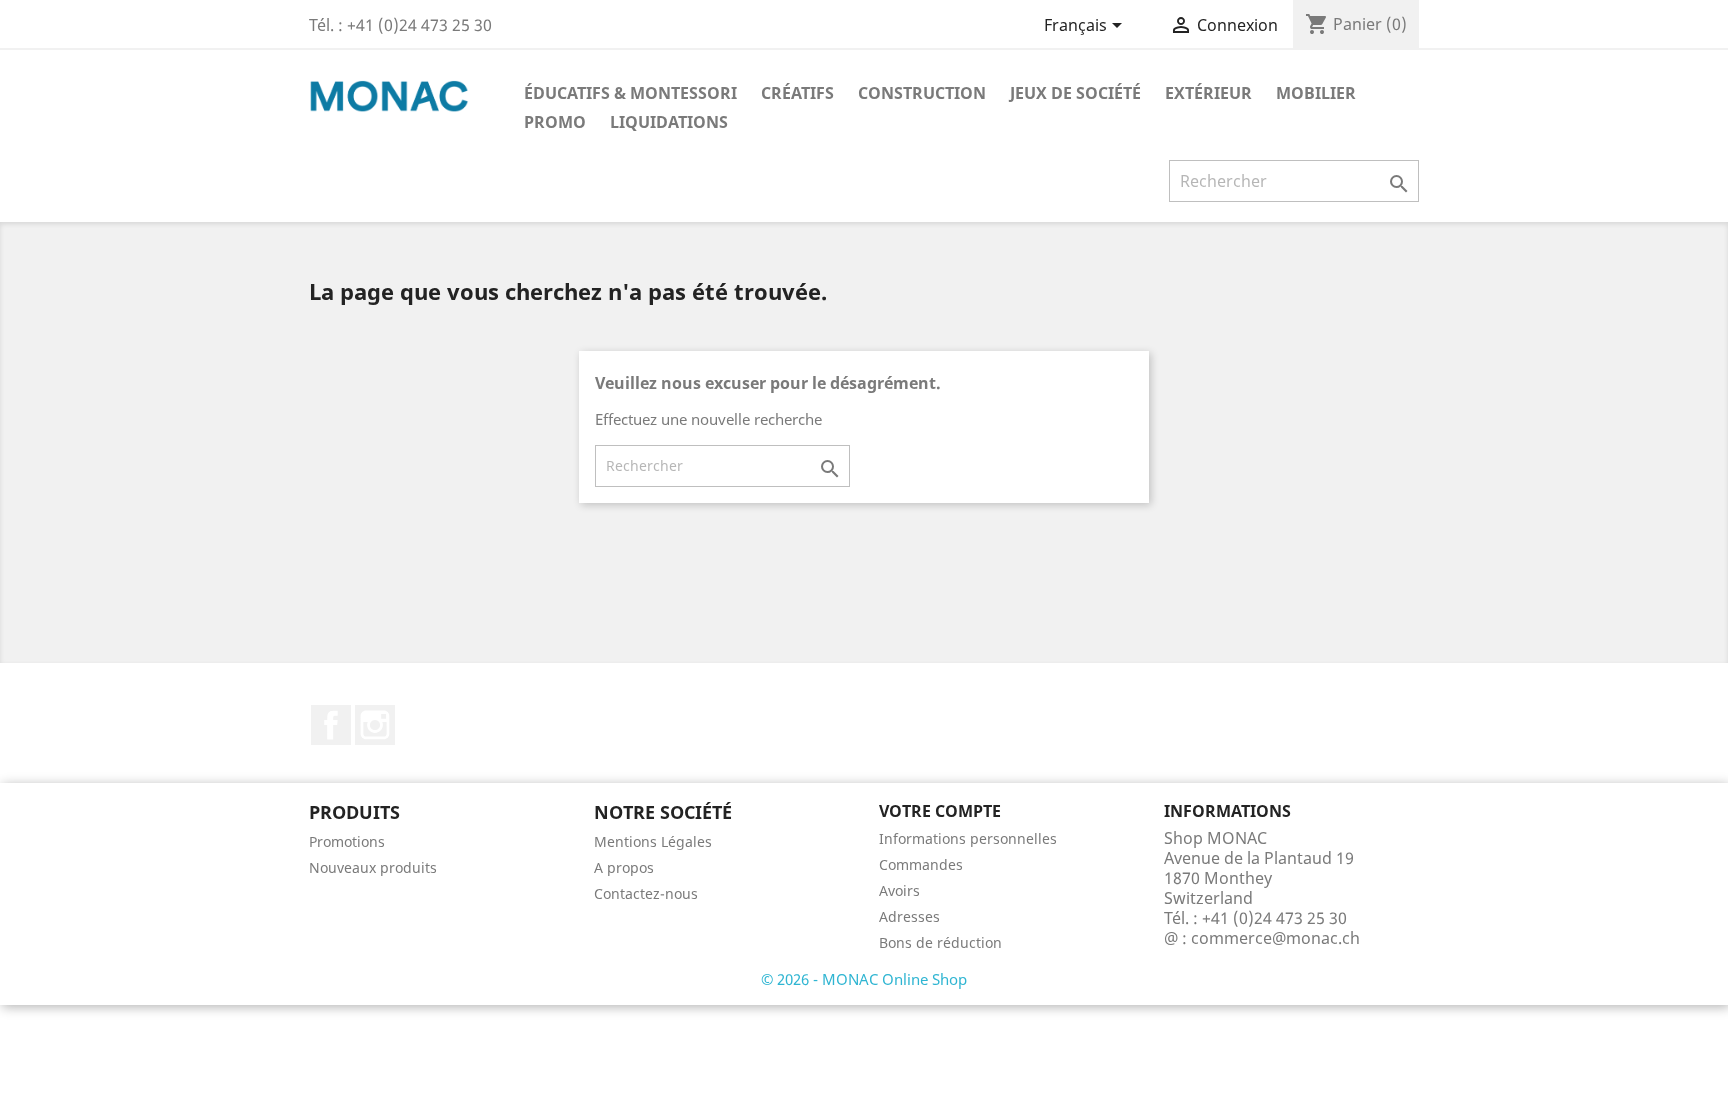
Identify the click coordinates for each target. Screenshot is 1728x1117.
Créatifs (797, 93)
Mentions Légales (653, 841)
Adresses (909, 916)
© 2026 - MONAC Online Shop (864, 979)
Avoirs (899, 890)
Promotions (347, 841)
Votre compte (940, 811)
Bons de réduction (940, 942)
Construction (922, 93)
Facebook (331, 725)
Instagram (375, 725)
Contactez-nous (646, 893)
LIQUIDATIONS (669, 122)
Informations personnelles (968, 838)
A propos (624, 867)
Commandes (921, 864)
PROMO (555, 122)
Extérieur (1208, 93)
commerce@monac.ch (1275, 938)
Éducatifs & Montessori (630, 93)
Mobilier (1316, 93)
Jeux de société (1075, 93)
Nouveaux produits (373, 867)
